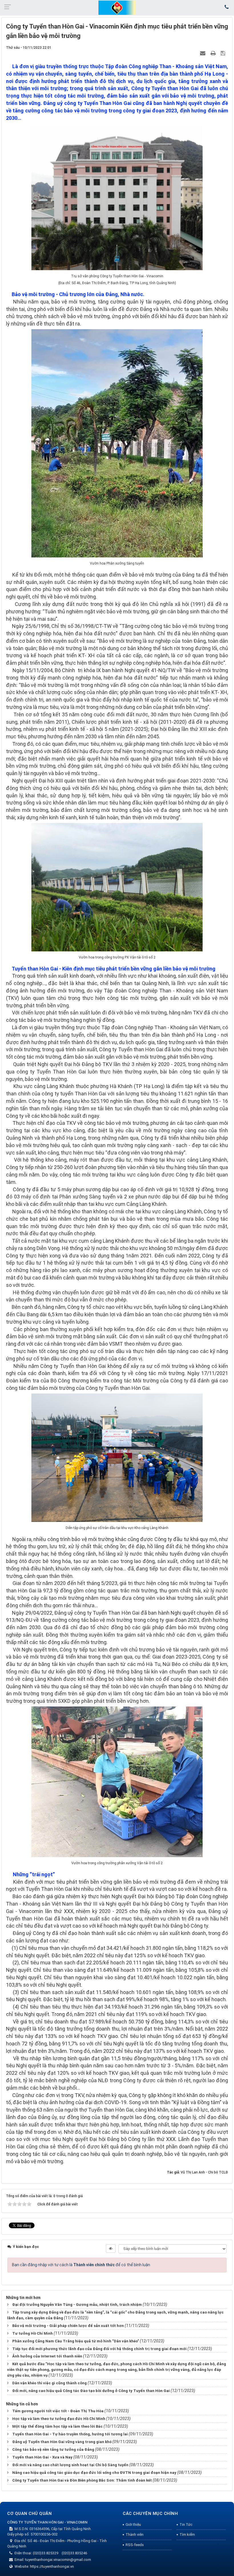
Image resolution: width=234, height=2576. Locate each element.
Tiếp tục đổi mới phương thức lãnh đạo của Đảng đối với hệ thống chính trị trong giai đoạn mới (99, 2349)
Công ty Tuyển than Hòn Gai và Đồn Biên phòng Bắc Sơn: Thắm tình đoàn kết (82, 2480)
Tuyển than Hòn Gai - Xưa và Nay (42, 2457)
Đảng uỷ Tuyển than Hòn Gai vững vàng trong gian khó (62, 2442)
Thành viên (135, 2534)
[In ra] (214, 53)
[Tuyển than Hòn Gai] (117, 7)
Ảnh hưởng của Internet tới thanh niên (47, 2356)
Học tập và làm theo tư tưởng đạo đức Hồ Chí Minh (59, 2419)
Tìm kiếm (187, 2534)
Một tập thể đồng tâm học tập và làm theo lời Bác (58, 2426)
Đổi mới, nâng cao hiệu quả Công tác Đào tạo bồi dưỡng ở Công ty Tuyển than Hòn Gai (91, 2391)
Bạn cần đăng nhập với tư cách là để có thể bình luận (81, 2265)
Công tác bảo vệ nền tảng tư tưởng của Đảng (53, 2449)
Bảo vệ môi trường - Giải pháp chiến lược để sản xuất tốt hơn (68, 2326)
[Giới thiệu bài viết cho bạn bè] (203, 53)
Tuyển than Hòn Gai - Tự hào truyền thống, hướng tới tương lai (70, 2434)
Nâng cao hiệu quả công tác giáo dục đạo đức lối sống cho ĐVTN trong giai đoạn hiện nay (94, 2473)
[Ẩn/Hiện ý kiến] (111, 2249)
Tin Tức (186, 2525)
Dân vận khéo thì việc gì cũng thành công (50, 2383)
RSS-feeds (135, 2545)
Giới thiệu (133, 2525)
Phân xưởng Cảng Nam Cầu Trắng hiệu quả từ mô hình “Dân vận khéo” (76, 2341)
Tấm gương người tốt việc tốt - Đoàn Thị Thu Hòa (58, 2411)
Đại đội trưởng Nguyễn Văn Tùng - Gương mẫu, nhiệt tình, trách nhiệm (77, 2305)
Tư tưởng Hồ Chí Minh (33, 2333)
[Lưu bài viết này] (224, 53)
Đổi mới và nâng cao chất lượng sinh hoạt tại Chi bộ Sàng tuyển (70, 2465)
